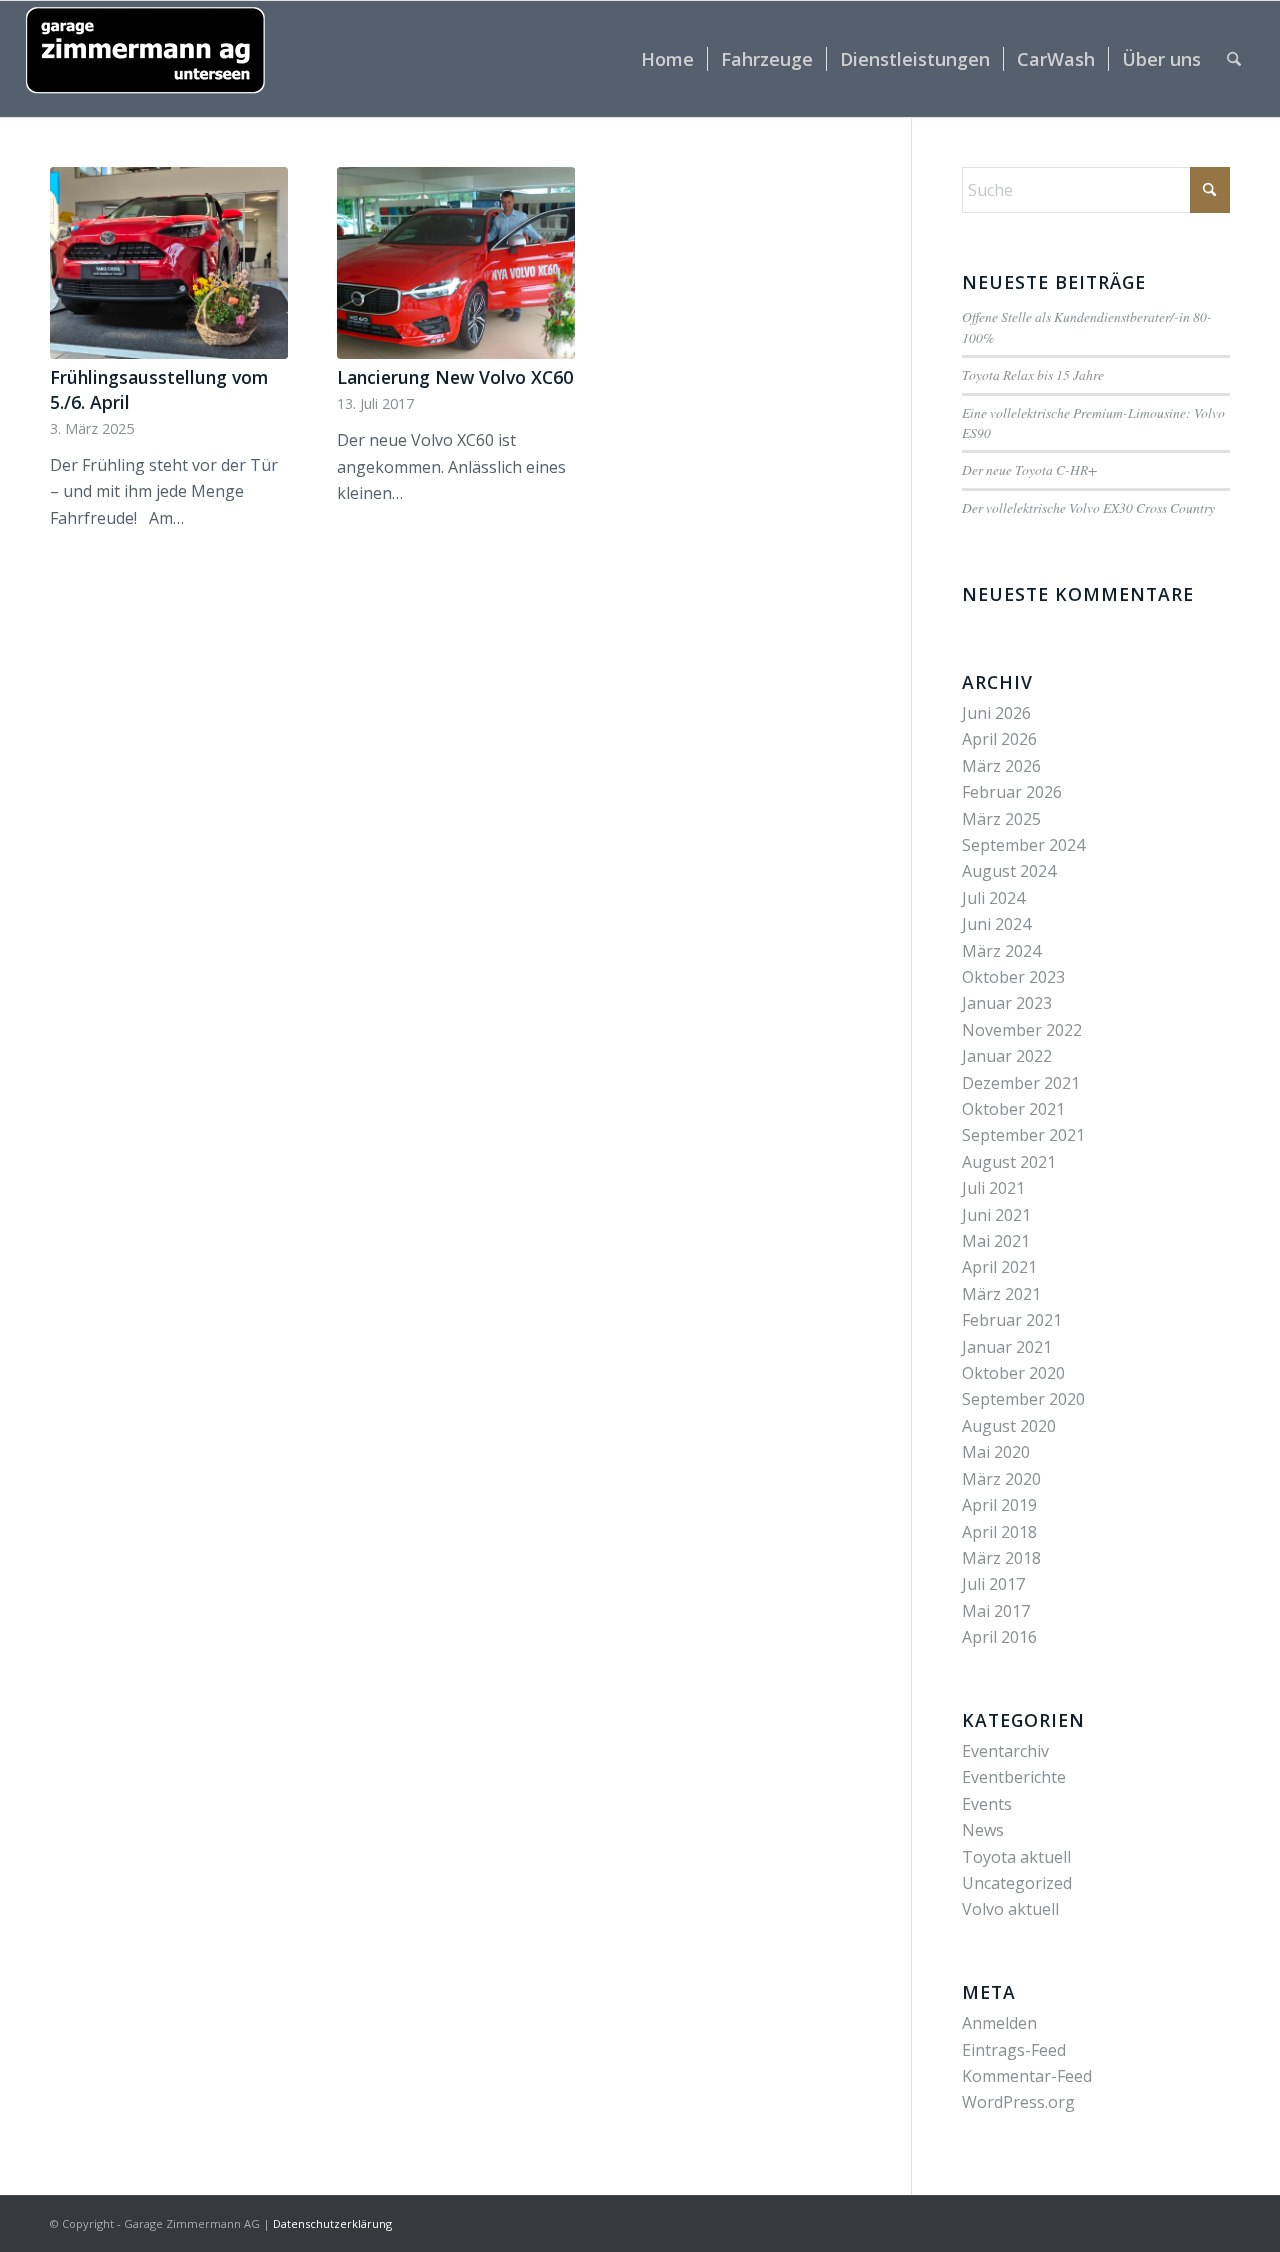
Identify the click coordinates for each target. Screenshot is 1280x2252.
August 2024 (1009, 871)
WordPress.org (1018, 2102)
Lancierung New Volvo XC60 (455, 377)
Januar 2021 (1007, 1347)
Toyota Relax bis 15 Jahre (1033, 374)
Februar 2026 (1012, 792)
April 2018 (999, 1532)
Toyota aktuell (1016, 1857)
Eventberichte (1014, 1777)
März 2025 (1001, 819)
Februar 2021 (1012, 1320)
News (983, 1830)
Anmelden (999, 2023)
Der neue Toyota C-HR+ (1029, 469)
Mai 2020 (996, 1452)
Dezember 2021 (1021, 1083)
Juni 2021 (996, 1215)
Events (987, 1804)
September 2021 (1023, 1135)
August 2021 (1009, 1162)
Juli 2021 (993, 1188)
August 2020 (1009, 1426)
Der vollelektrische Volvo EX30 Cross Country (1088, 507)
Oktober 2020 (1013, 1373)
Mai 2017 (996, 1611)
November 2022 (1022, 1030)
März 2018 (1001, 1558)
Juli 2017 (993, 1584)
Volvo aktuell (1010, 1909)
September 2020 (1023, 1399)
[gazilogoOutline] (145, 59)
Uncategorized (1017, 1883)
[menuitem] (667, 59)
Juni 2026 (996, 713)
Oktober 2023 (1013, 977)
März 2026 (1001, 766)
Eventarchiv (1005, 1751)
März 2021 (1001, 1294)
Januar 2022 (1007, 1056)
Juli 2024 (993, 898)
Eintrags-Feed (1014, 2050)
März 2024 (1001, 951)
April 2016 (999, 1637)
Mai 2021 (996, 1241)
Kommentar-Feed (1027, 2076)
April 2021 (999, 1267)
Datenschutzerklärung (332, 2223)
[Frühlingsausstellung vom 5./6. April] (169, 263)
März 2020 (1001, 1479)
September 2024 (1023, 845)
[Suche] (1234, 59)
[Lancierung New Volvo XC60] (456, 263)
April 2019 (999, 1505)
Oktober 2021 (1013, 1109)
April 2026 (999, 739)
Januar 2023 (1007, 1003)
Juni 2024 (996, 924)
